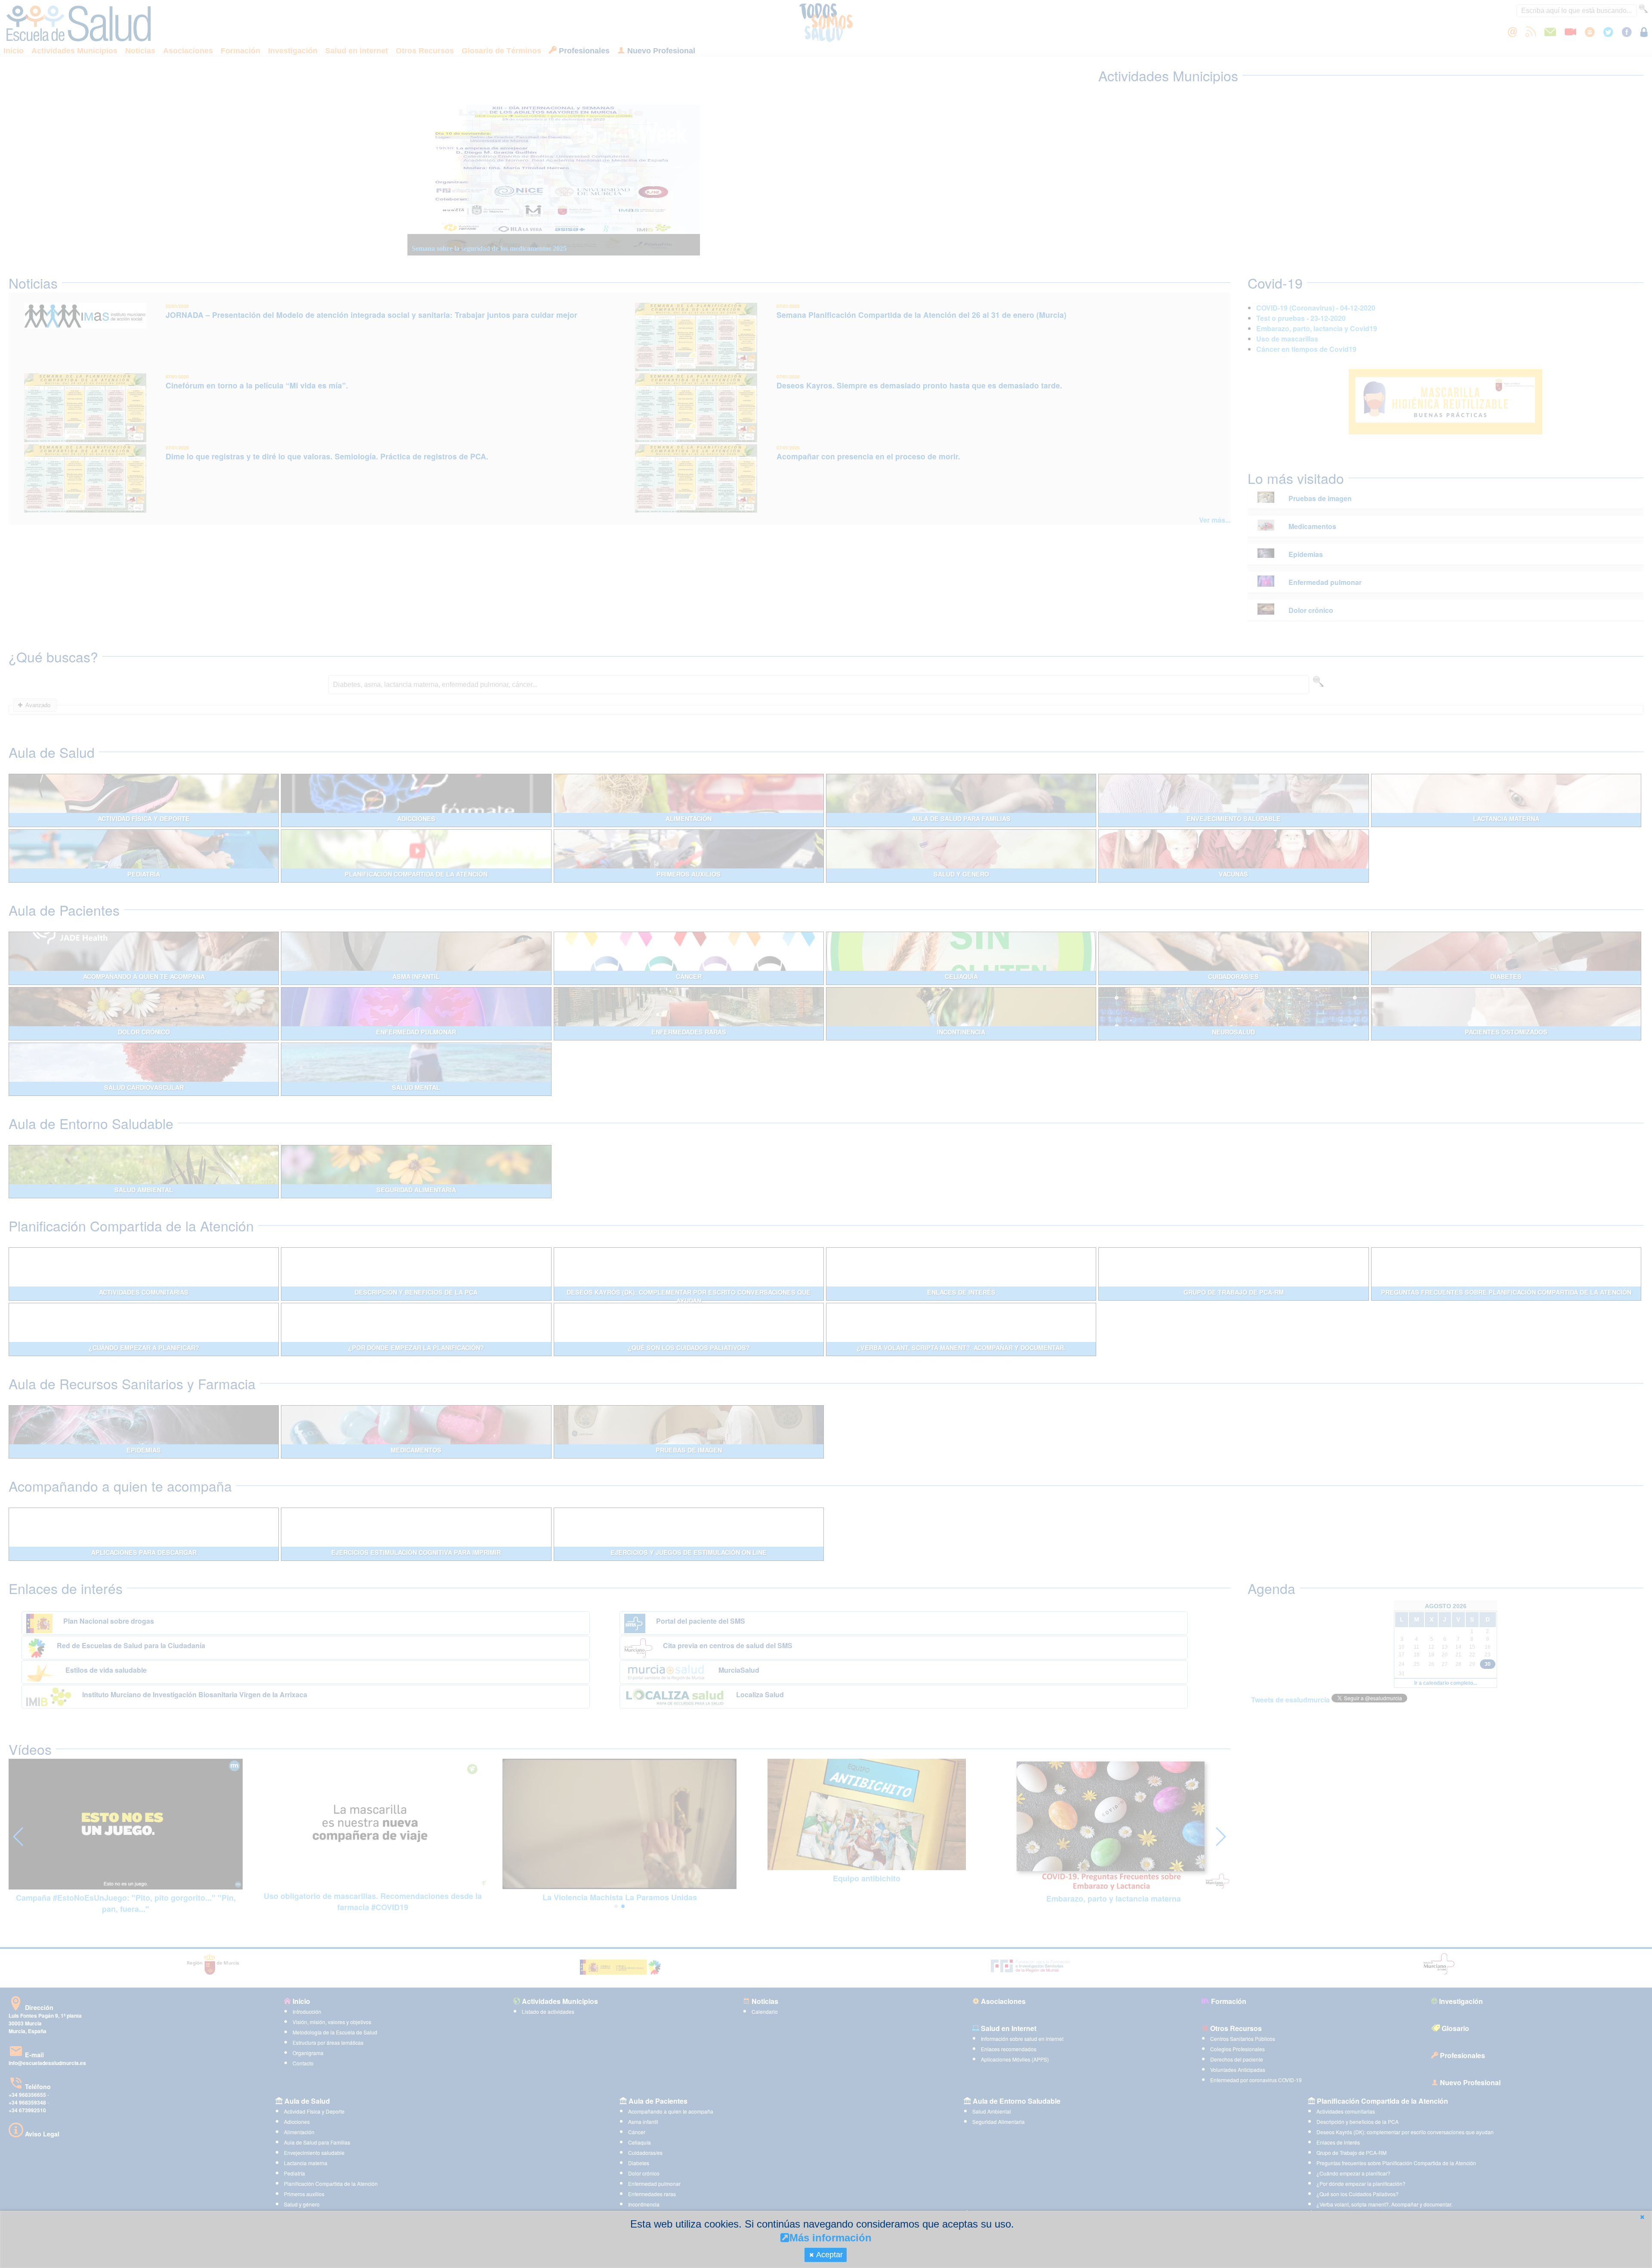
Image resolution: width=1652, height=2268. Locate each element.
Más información (831, 2238)
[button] (1642, 2217)
